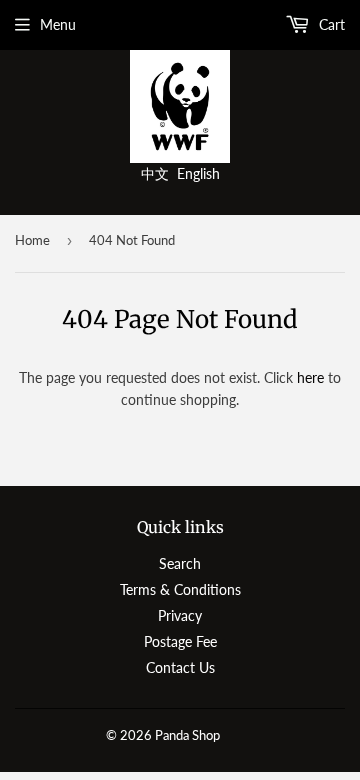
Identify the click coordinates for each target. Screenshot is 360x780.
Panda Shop (187, 735)
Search (180, 563)
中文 (155, 173)
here (310, 377)
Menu (58, 24)
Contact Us (180, 667)
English (198, 173)
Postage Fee (180, 641)
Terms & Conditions (180, 589)
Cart (330, 24)
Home (32, 240)
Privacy (180, 615)
